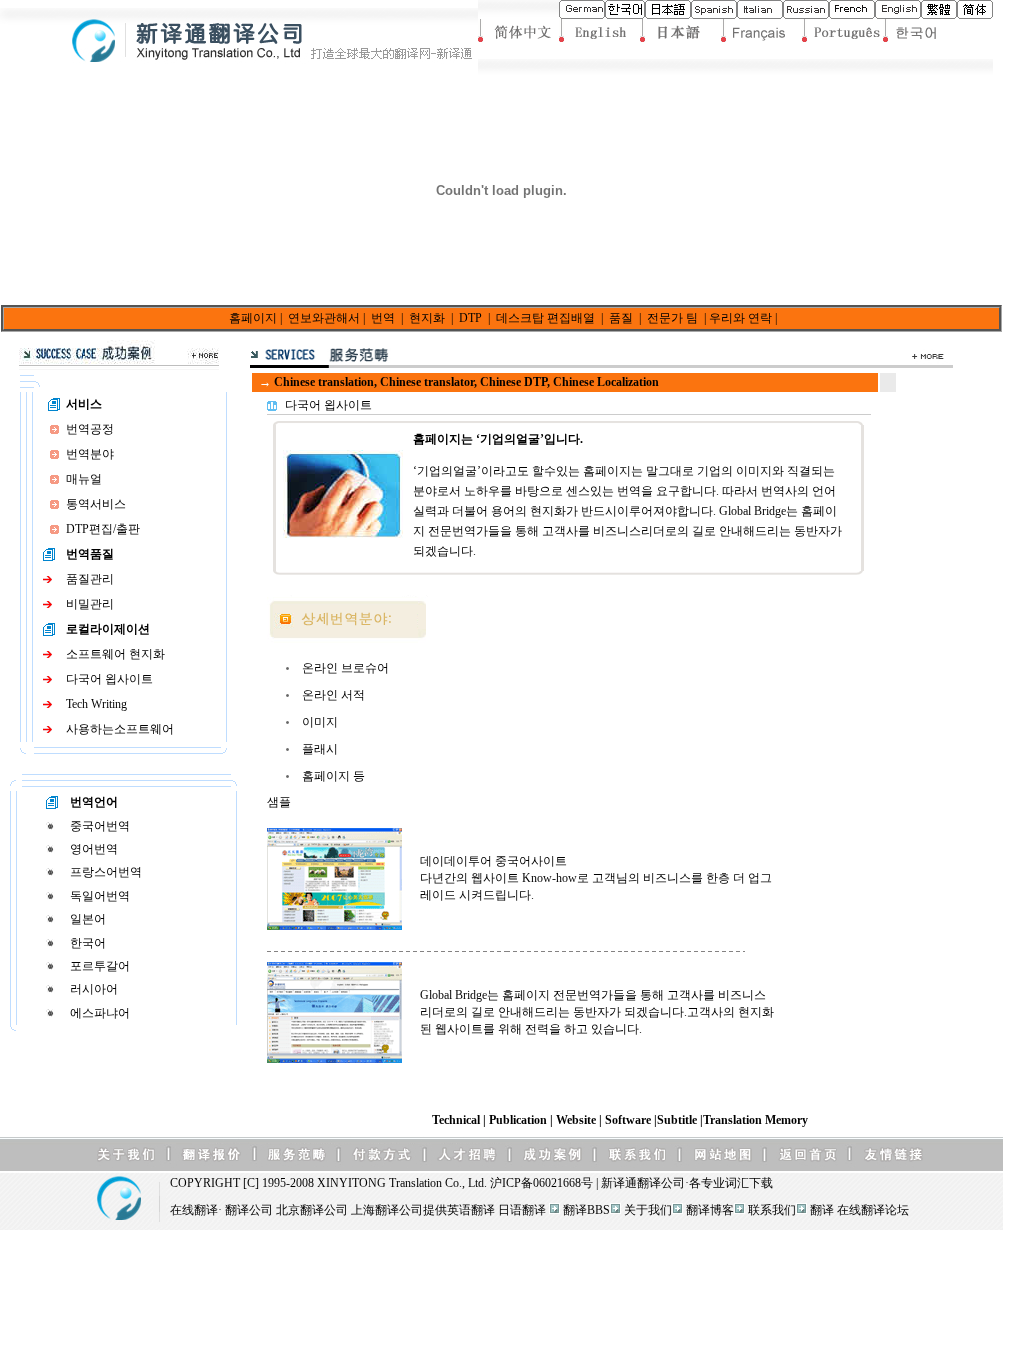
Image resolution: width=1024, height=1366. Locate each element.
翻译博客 (710, 1210)
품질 (621, 318)
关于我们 (648, 1210)
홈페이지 (253, 318)
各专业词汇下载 (731, 1183)
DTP (470, 318)
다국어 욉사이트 (109, 679)
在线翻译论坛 (873, 1210)
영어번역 (94, 849)
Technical (457, 1120)
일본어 (88, 919)
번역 (383, 318)
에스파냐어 (100, 1013)
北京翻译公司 (312, 1210)
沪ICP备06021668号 (541, 1183)
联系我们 (772, 1210)
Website (577, 1120)
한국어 (88, 943)
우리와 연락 (740, 318)
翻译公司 (661, 1183)
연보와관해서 (324, 318)
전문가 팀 (672, 318)
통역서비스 (96, 504)
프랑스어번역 (106, 872)
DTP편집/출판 (103, 529)
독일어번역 (100, 896)
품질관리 (90, 579)
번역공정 (90, 429)
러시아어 (94, 989)
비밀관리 (90, 604)
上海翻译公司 (387, 1210)
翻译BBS (586, 1210)
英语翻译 (471, 1210)
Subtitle (678, 1120)
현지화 (427, 318)
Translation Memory (755, 1120)
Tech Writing (96, 704)
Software (629, 1120)
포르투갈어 (100, 966)
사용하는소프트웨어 (120, 729)
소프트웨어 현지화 (115, 654)
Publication (519, 1120)
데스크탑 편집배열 (545, 318)
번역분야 (90, 454)
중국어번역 (100, 826)
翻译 (822, 1210)
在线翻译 (194, 1210)
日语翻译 (522, 1210)
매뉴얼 (84, 479)
